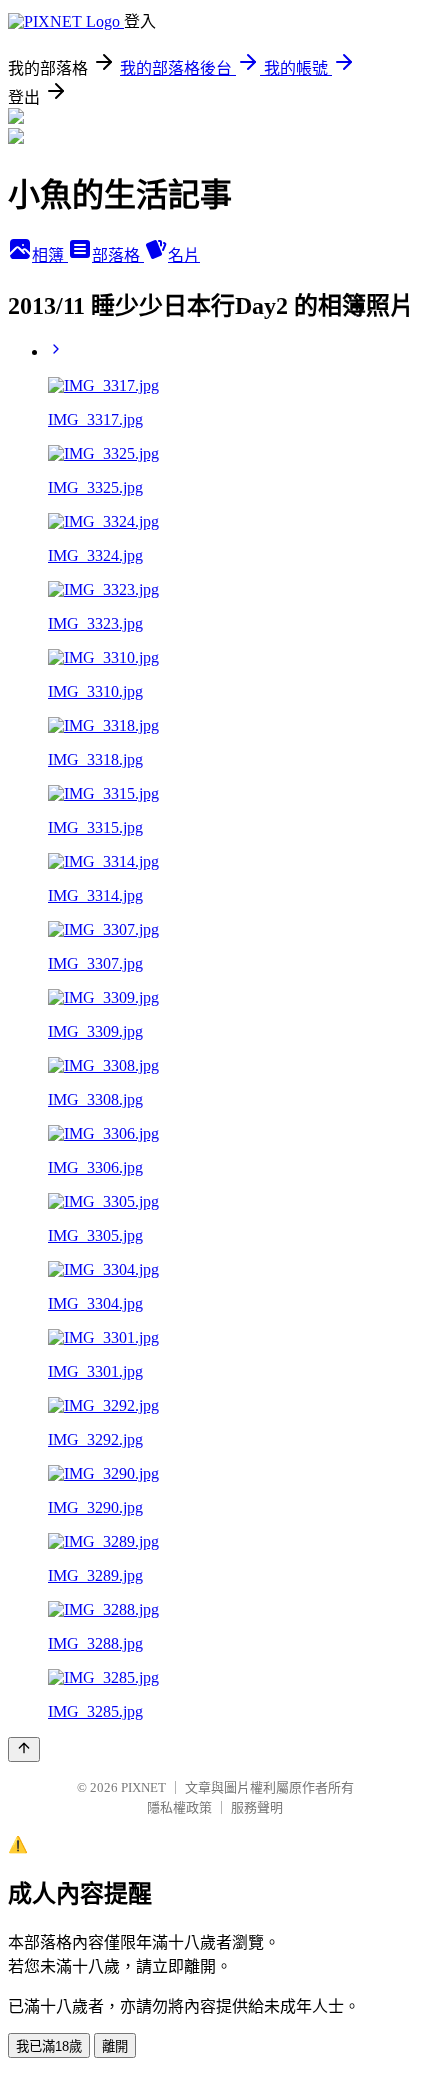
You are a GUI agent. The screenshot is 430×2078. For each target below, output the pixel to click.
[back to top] (24, 1749)
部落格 (118, 255)
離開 (115, 2046)
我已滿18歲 (49, 2046)
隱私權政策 (179, 1807)
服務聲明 (257, 1807)
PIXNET (143, 1787)
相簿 (50, 255)
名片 (184, 255)
